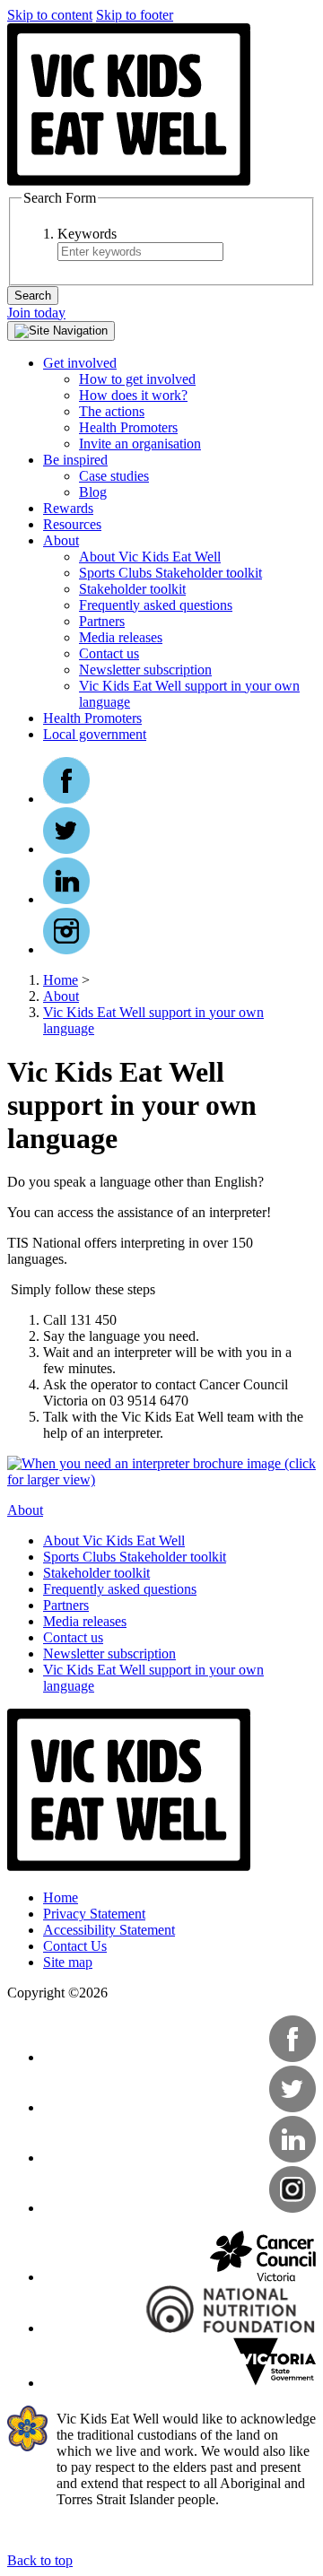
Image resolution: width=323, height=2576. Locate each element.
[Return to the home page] (129, 182)
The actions (112, 411)
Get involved (80, 363)
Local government (95, 734)
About (61, 540)
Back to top (40, 2560)
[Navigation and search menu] (61, 331)
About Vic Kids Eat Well (150, 557)
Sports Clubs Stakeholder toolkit (170, 573)
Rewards (68, 508)
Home (61, 980)
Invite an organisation (140, 444)
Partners (102, 621)
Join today (36, 313)
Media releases (121, 637)
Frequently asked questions (156, 605)
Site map (68, 1962)
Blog (93, 492)
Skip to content (50, 15)
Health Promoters (128, 427)
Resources (72, 524)
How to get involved (137, 379)
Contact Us (75, 1946)
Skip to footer (135, 15)
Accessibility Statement (109, 1930)
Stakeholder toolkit (132, 589)
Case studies (114, 476)
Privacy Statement (94, 1914)
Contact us (109, 653)
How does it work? (133, 395)
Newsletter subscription (145, 670)
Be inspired (75, 460)
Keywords (87, 234)
